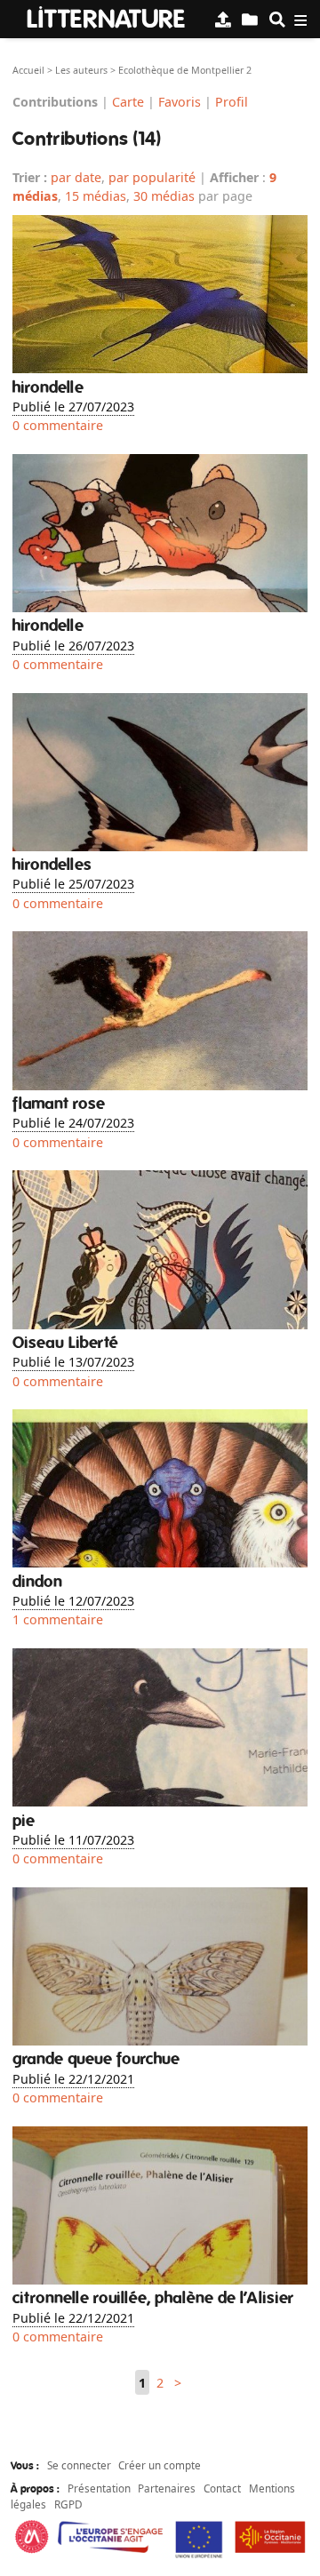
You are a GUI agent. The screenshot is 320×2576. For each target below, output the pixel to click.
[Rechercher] (277, 19)
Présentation (99, 2488)
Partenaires (167, 2488)
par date (76, 177)
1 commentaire (58, 1619)
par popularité (152, 177)
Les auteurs (81, 70)
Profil (232, 101)
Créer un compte (160, 2465)
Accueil (28, 70)
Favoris (180, 101)
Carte (128, 101)
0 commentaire (58, 425)
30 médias (164, 196)
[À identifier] (250, 19)
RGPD (68, 2504)
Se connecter (79, 2465)
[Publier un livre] (223, 19)
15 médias (96, 196)
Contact (222, 2488)
